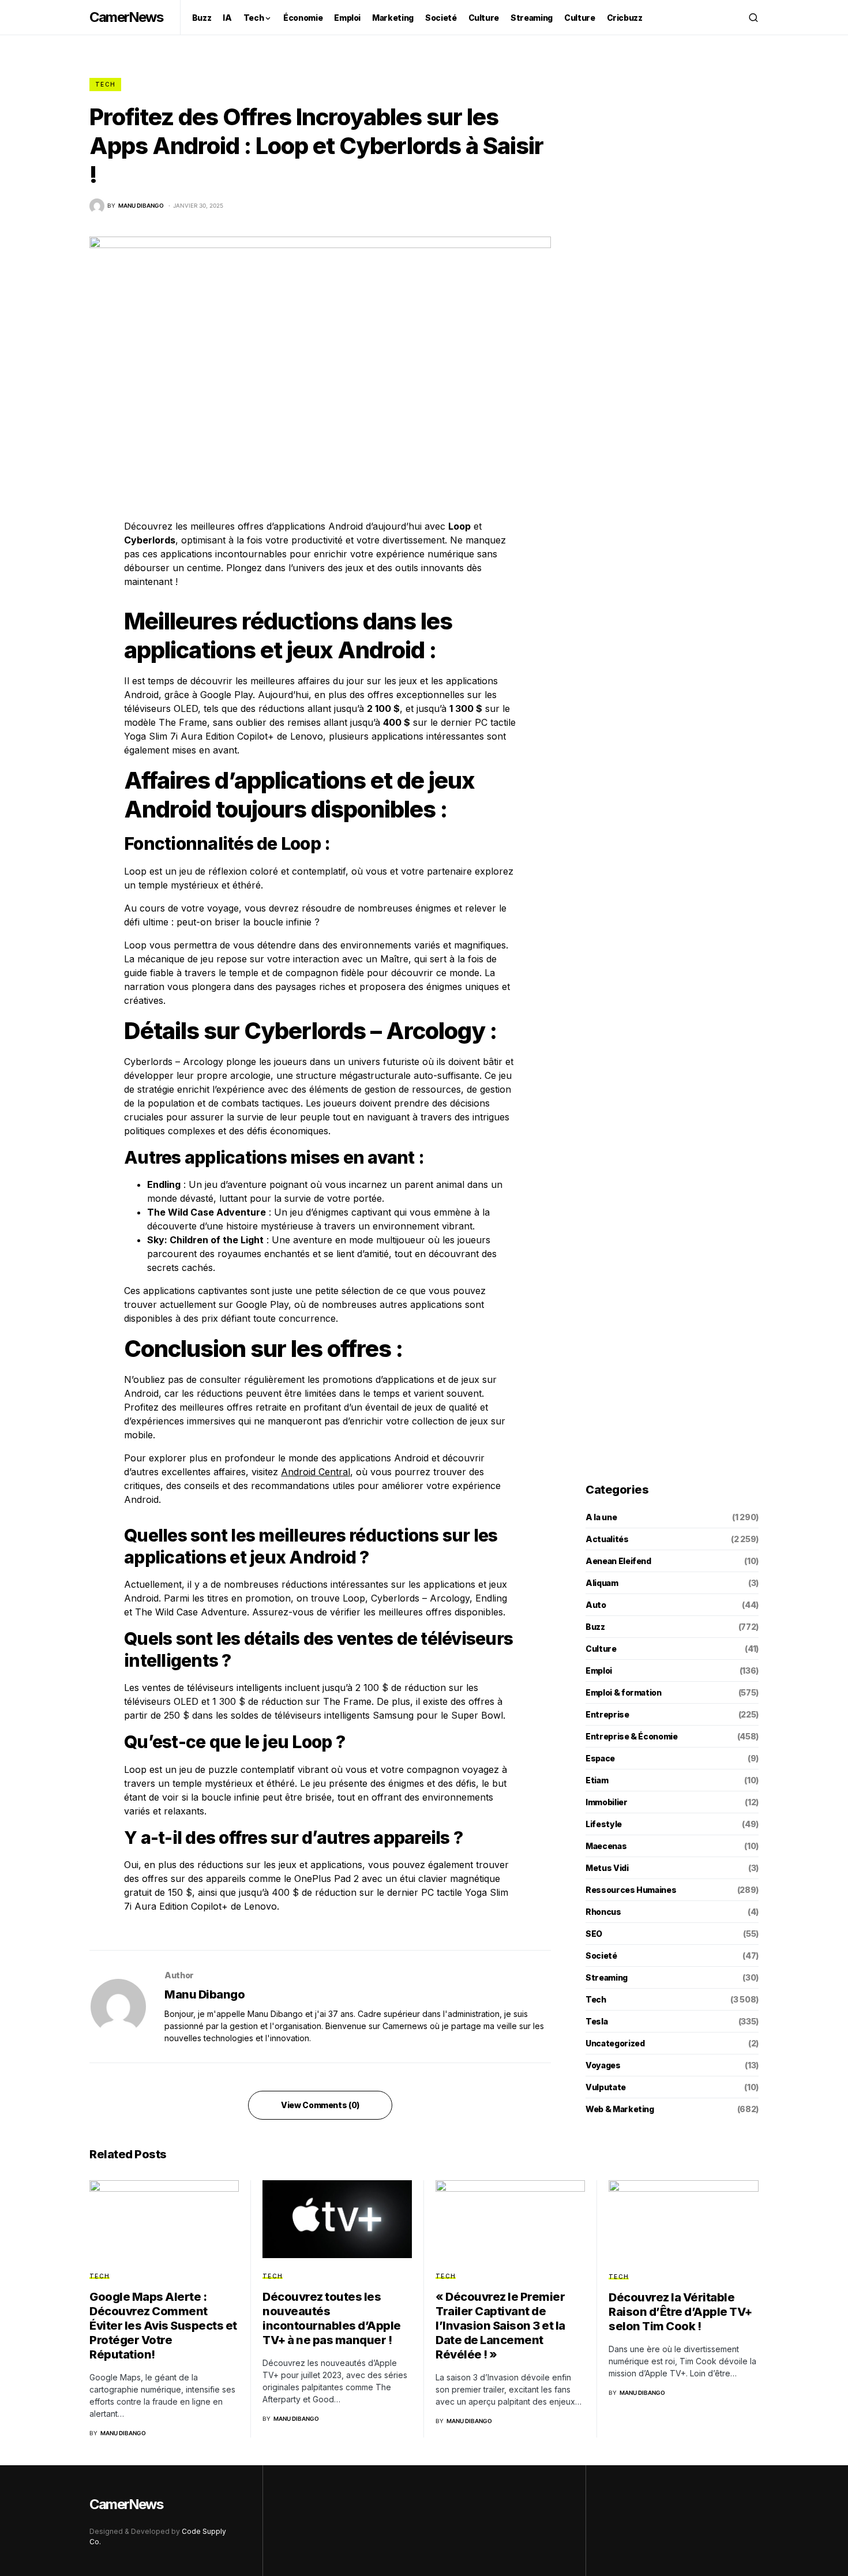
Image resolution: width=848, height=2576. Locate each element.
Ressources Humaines (631, 1890)
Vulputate (606, 2087)
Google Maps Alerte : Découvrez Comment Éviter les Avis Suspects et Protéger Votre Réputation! (163, 2326)
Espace (600, 1758)
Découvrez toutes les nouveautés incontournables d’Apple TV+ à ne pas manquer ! (332, 2318)
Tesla (596, 2021)
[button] (753, 17)
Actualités (607, 1539)
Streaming (607, 1977)
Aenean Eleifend (618, 1561)
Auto (596, 1605)
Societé (601, 1956)
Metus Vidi (607, 1868)
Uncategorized (615, 2043)
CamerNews (126, 17)
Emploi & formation (624, 1692)
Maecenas (606, 1846)
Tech (105, 84)
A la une (601, 1517)
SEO (594, 1934)
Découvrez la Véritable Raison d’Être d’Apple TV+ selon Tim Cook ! (680, 2312)
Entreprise (607, 1714)
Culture (601, 1649)
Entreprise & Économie (632, 1736)
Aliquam (602, 1583)
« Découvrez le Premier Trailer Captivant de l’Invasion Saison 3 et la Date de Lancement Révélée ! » (500, 2326)
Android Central (316, 1472)
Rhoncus (603, 1912)
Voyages (603, 2065)
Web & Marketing (620, 2109)
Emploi (599, 1671)
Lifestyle (604, 1824)
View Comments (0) (320, 2105)
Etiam (597, 1780)
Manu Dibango (205, 1994)
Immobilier (607, 1802)
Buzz (595, 1627)
